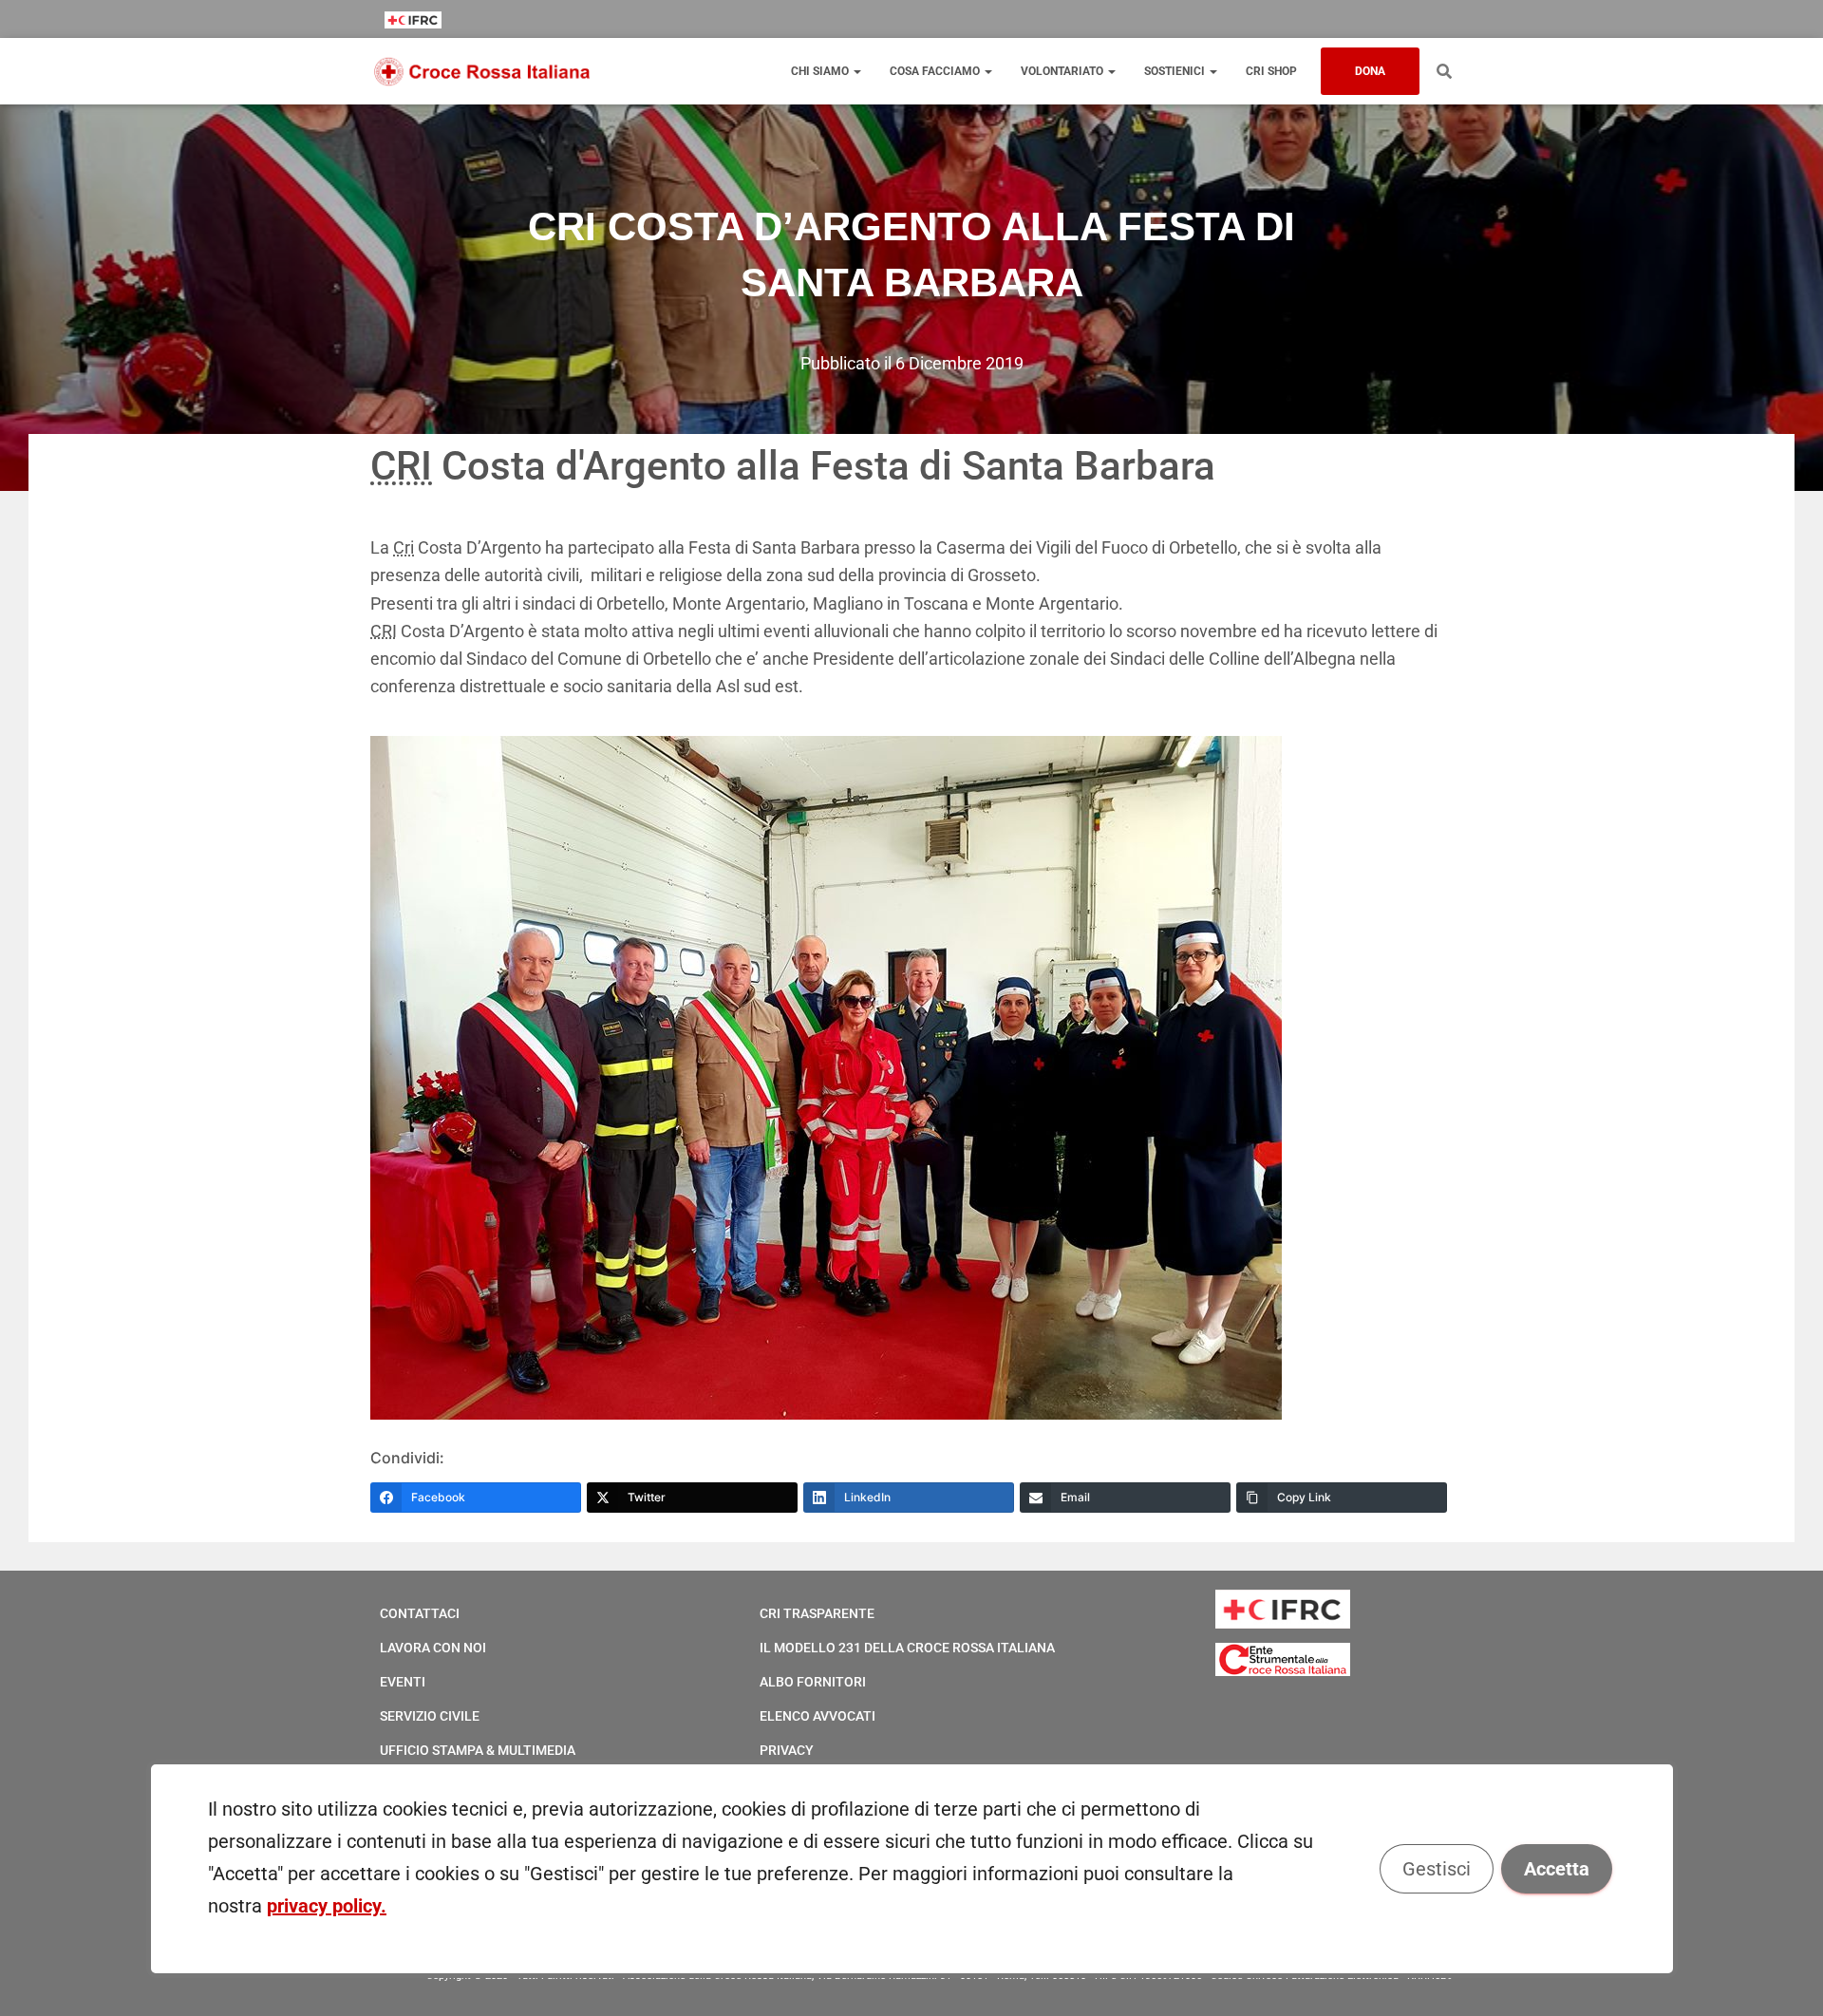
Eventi (403, 1682)
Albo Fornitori (813, 1682)
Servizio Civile (430, 1716)
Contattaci (420, 1613)
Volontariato (1063, 71)
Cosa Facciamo (936, 71)
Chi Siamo (821, 71)
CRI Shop (1271, 71)
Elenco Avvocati (818, 1716)
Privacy (787, 1750)
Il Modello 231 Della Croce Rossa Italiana (907, 1648)
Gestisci (1436, 1869)
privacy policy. (327, 1906)
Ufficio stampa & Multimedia (478, 1750)
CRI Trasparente (817, 1613)
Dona (1370, 71)
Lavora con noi (433, 1648)
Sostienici (1176, 71)
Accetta (1556, 1869)
